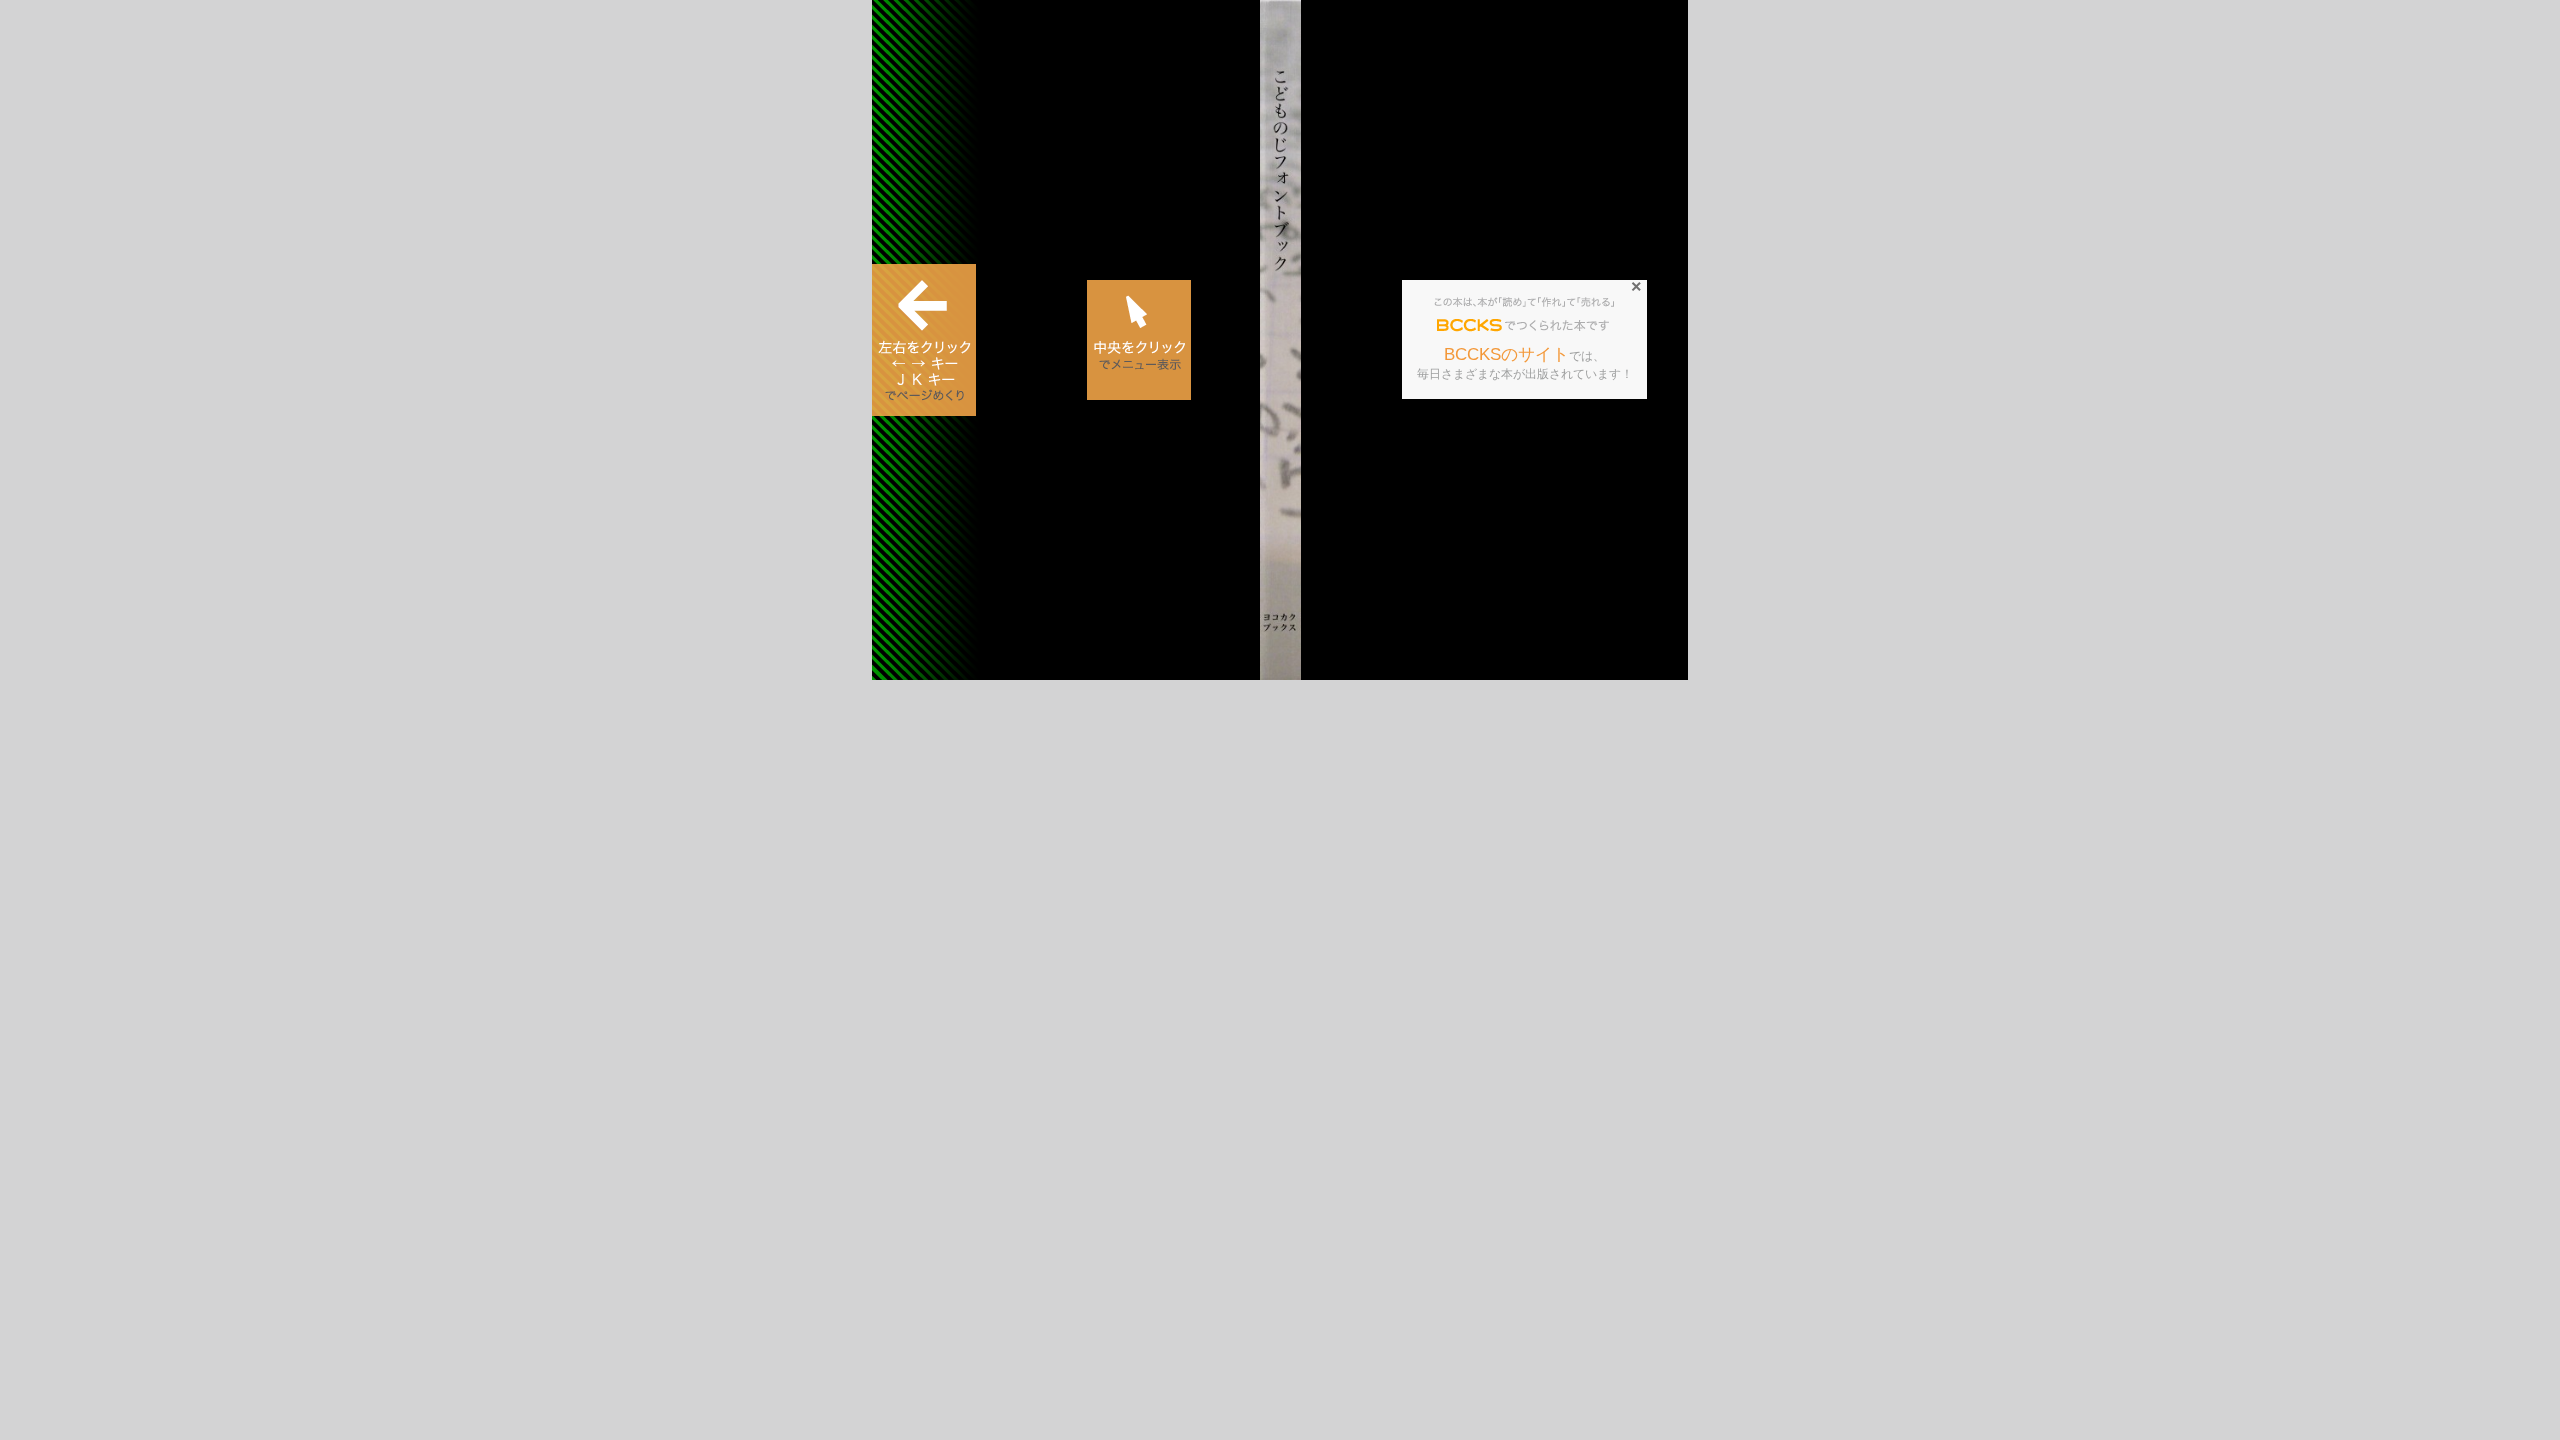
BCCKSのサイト (1506, 354)
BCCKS (1470, 326)
